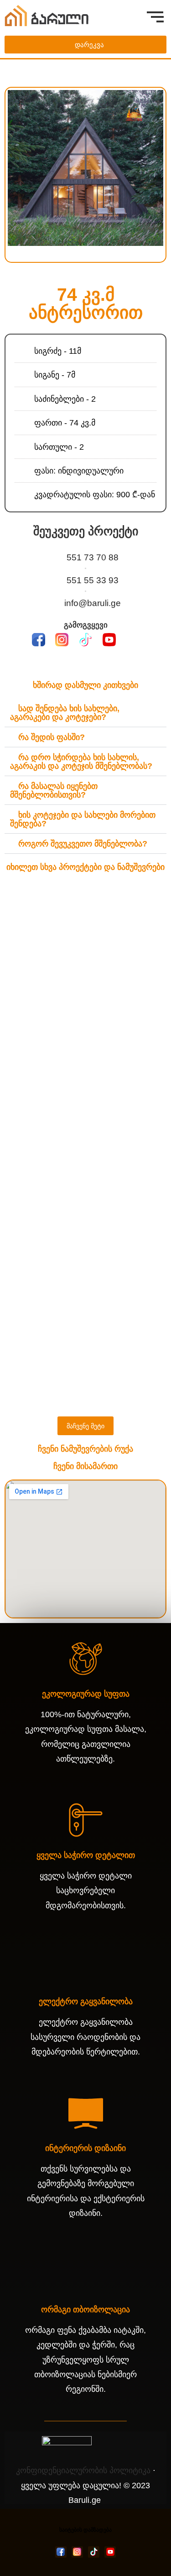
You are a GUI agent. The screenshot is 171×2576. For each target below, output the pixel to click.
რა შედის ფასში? (52, 737)
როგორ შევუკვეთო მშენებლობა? (83, 844)
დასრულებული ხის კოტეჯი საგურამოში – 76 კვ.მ (86, 1097)
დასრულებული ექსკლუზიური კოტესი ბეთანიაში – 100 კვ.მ (85, 1328)
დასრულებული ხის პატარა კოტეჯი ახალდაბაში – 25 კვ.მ (86, 1220)
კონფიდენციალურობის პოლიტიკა (83, 2470)
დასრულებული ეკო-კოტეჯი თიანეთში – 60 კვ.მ (85, 1390)
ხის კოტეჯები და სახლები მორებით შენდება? (83, 819)
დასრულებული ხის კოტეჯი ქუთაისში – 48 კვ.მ (86, 1035)
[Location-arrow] (132, 640)
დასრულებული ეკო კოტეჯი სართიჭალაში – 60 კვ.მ (86, 1159)
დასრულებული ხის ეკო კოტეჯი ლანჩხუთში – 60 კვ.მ (85, 974)
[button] (13, 168)
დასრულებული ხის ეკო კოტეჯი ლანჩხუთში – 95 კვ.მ (85, 912)
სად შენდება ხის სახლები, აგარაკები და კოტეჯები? (65, 713)
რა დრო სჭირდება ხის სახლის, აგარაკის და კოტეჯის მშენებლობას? (81, 762)
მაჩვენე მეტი (85, 1426)
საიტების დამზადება (85, 2530)
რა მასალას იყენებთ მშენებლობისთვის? (54, 790)
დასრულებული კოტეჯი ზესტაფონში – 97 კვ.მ (85, 1267)
